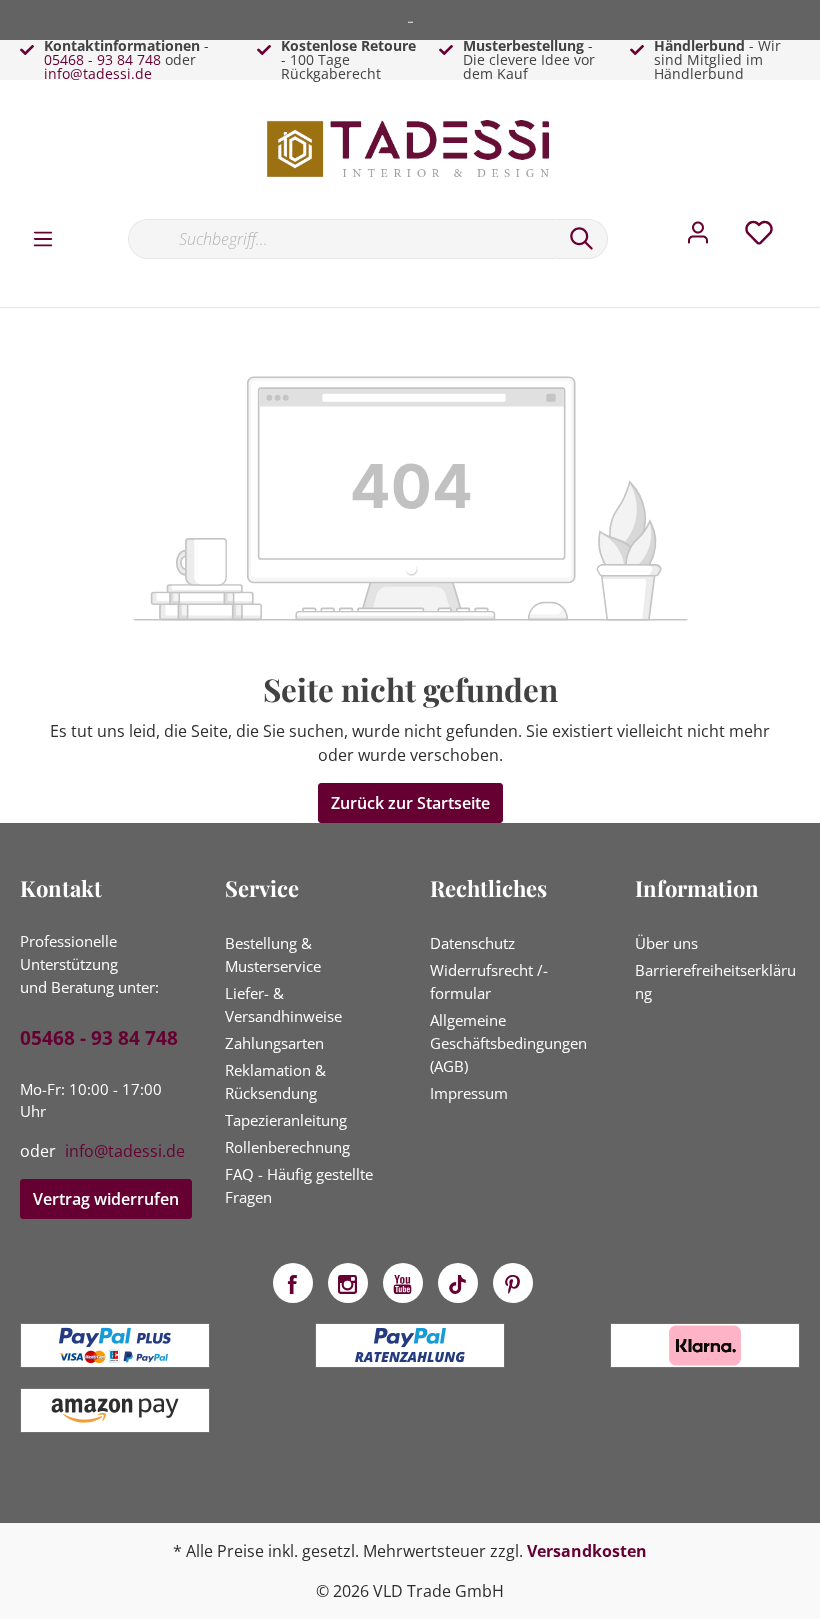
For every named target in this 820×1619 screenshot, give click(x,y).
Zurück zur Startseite (410, 803)
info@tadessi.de (98, 73)
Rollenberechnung (287, 1147)
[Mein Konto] (698, 238)
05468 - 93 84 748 (102, 59)
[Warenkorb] (808, 218)
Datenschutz (472, 943)
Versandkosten (587, 1551)
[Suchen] (582, 239)
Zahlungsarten (274, 1043)
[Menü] (43, 238)
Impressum (469, 1093)
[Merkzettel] (759, 238)
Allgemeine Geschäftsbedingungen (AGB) (508, 1043)
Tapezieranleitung (286, 1120)
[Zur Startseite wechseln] (410, 148)
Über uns (666, 943)
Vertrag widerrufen (106, 1199)
